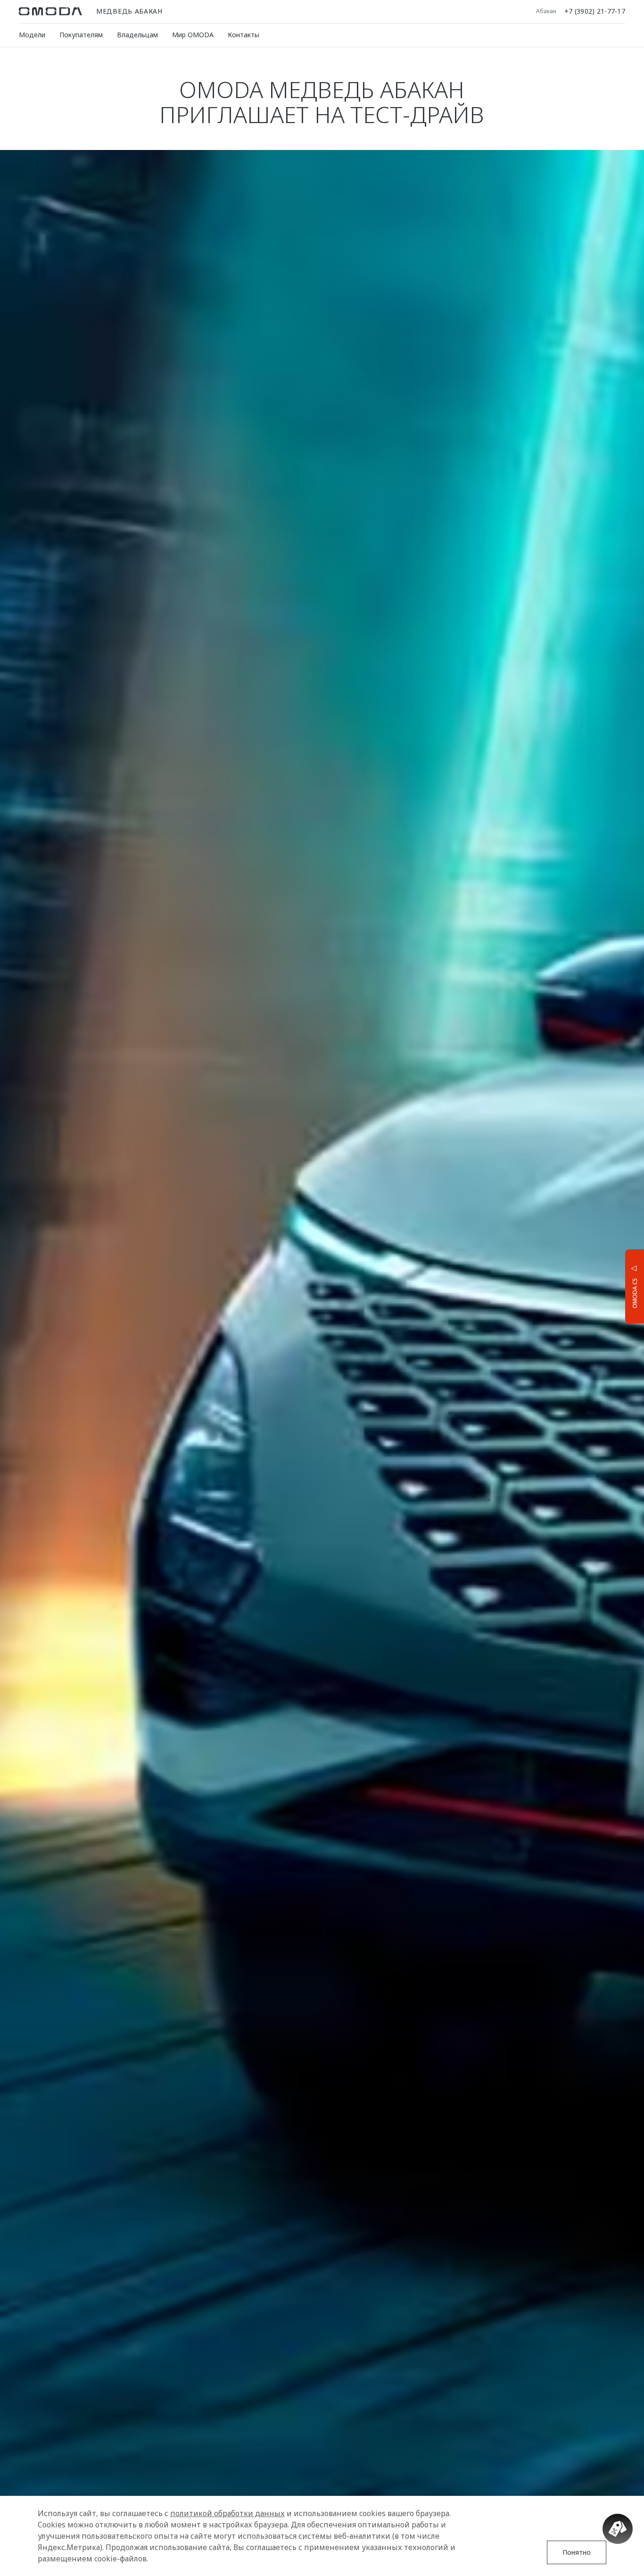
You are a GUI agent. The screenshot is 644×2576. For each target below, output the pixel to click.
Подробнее (599, 1285)
